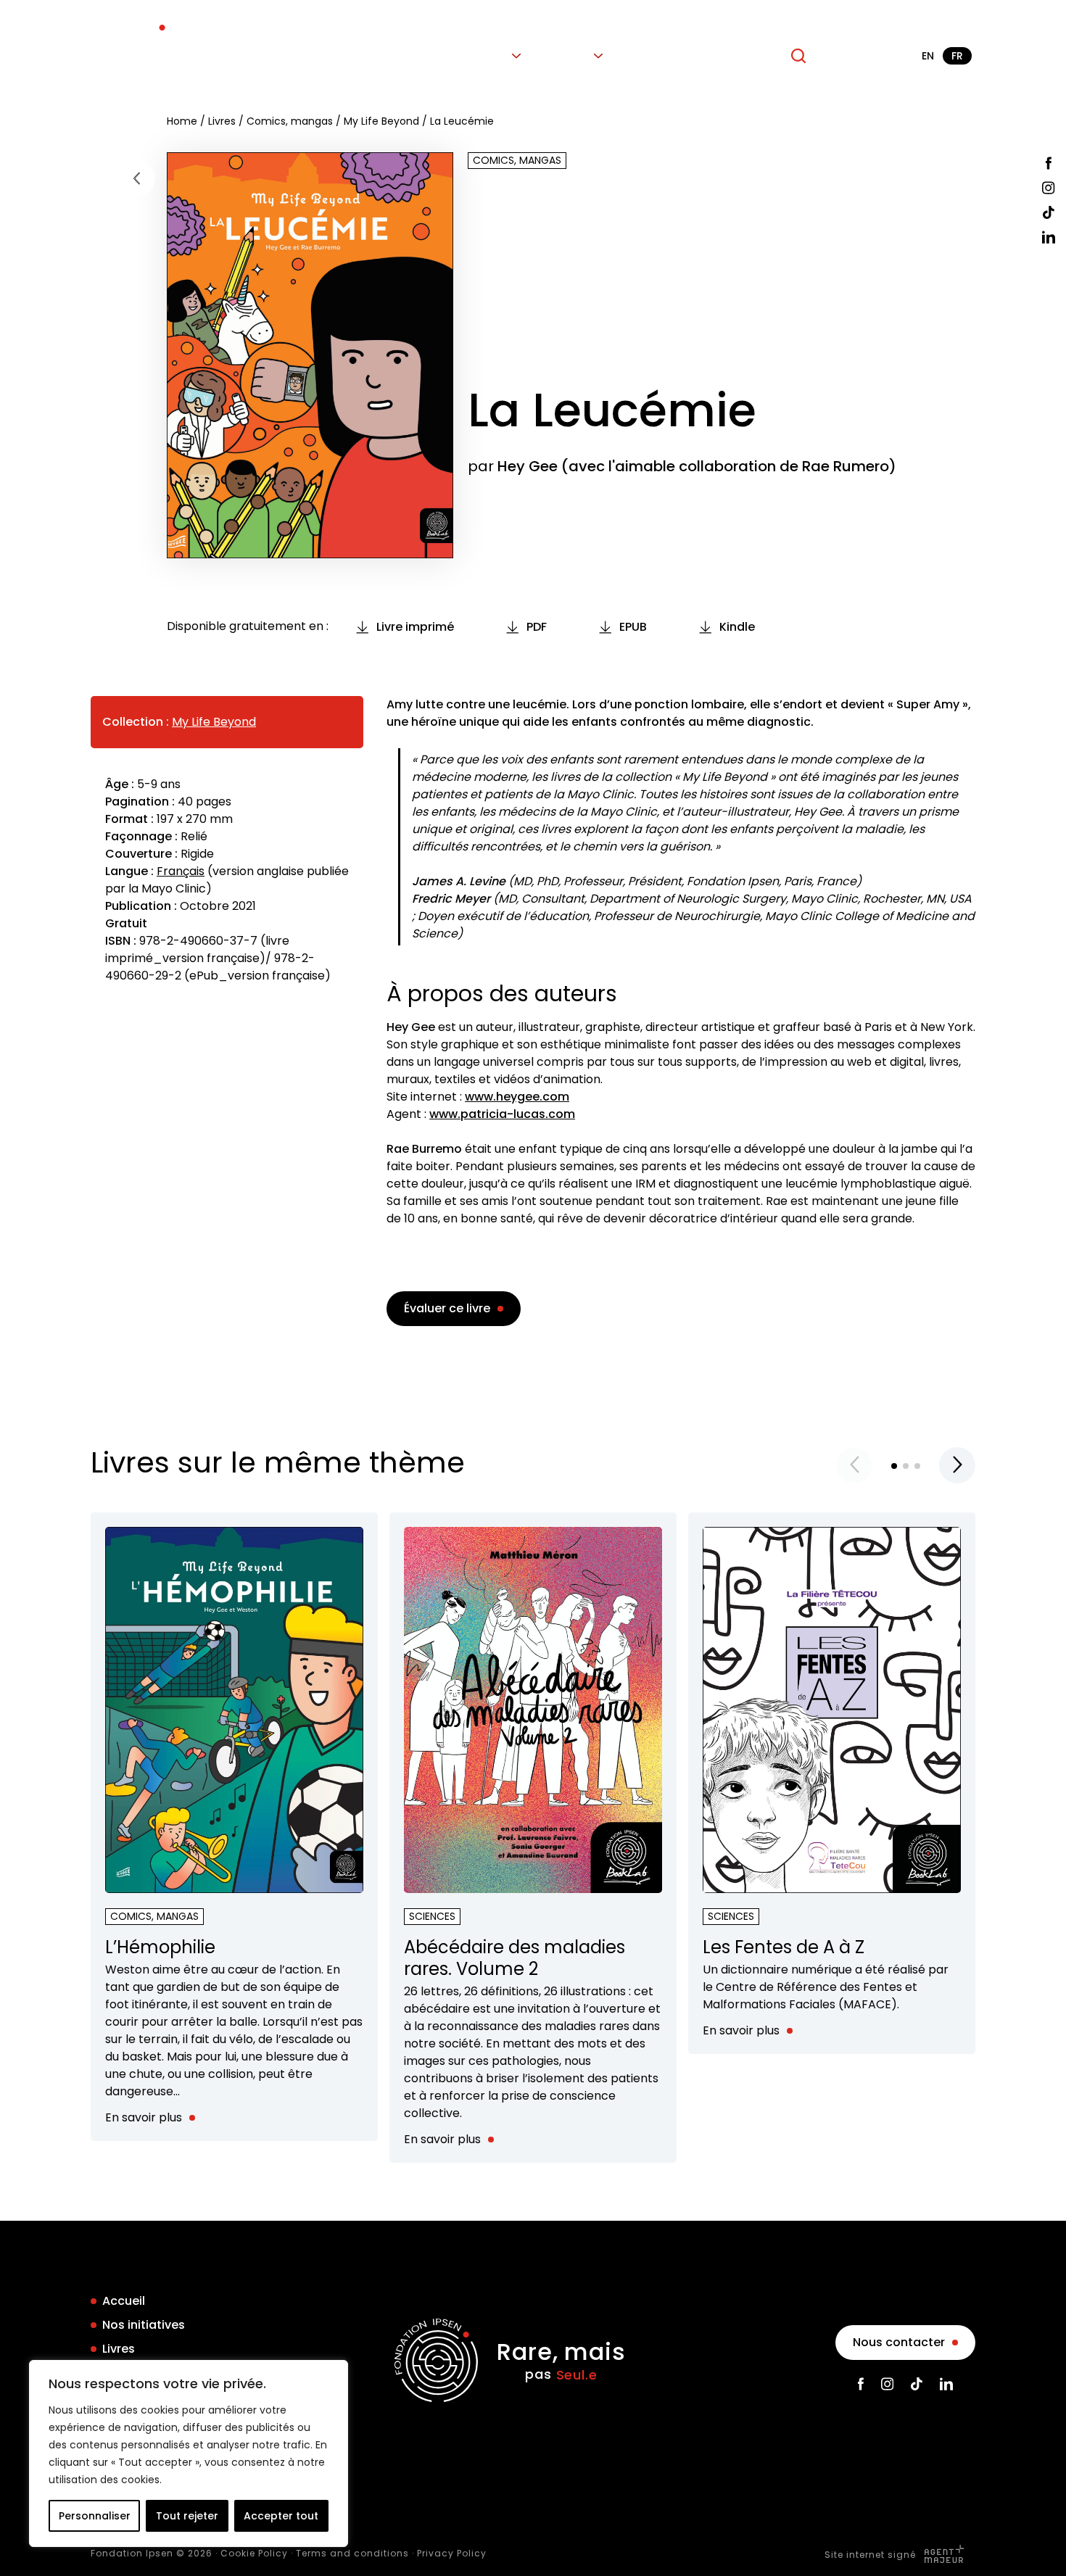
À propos (740, 56)
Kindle (737, 627)
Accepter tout (281, 2516)
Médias (567, 56)
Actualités (658, 56)
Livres (491, 56)
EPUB (633, 627)
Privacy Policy (452, 2553)
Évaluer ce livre (447, 1308)
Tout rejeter (187, 2516)
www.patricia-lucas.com (502, 1114)
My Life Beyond (381, 121)
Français (181, 871)
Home (182, 121)
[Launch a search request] (798, 56)
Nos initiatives (408, 56)
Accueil (321, 56)
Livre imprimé (415, 627)
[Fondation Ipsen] (132, 56)
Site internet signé (872, 2555)
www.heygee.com (517, 1097)
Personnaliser (95, 2516)
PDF (537, 627)
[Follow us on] (1049, 163)
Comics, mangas (290, 121)
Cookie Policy (254, 2553)
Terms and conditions (352, 2553)
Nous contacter (899, 2342)
